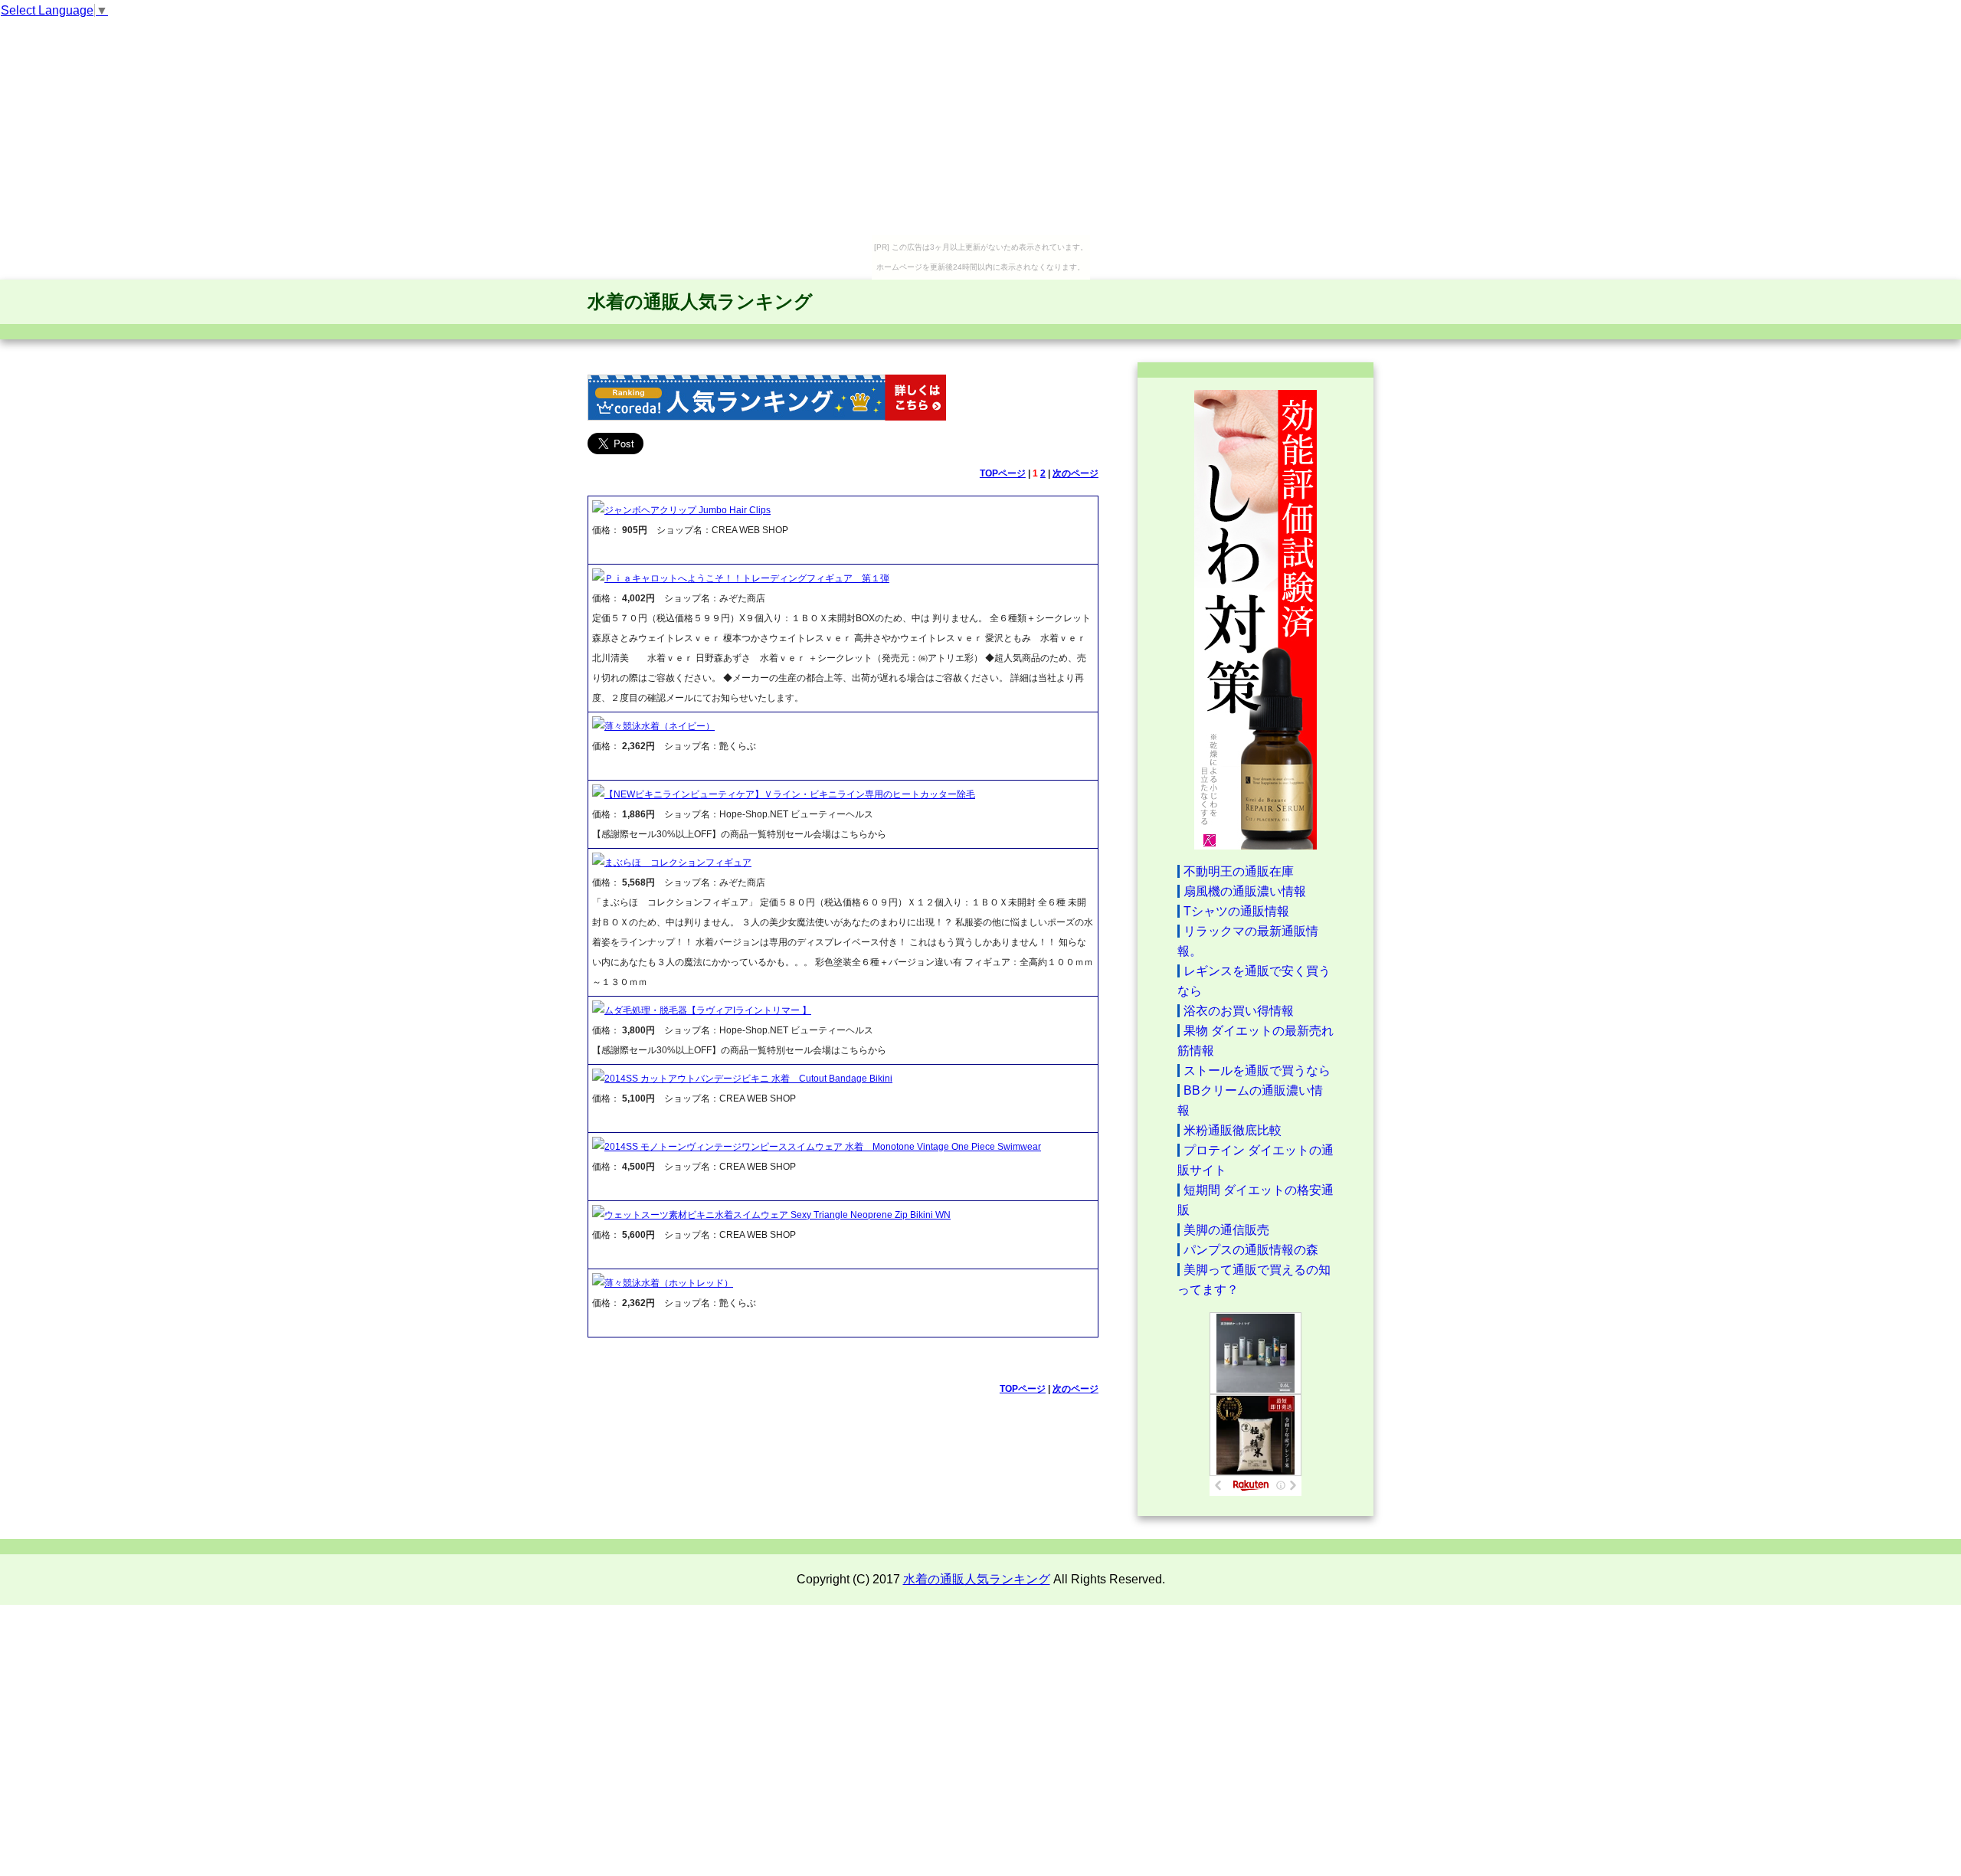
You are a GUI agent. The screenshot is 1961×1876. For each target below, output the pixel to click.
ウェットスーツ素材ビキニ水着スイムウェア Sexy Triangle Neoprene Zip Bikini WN (778, 1215)
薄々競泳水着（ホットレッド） (669, 1283)
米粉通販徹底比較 (1233, 1130)
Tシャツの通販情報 (1236, 911)
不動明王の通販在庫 (1239, 871)
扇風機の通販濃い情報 (1245, 891)
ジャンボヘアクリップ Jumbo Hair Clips (687, 510)
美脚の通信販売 (1226, 1230)
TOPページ (1003, 473)
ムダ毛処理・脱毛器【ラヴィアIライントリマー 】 (708, 1010)
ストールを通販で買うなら (1257, 1071)
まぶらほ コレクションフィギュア (678, 863)
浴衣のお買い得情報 (1239, 1011)
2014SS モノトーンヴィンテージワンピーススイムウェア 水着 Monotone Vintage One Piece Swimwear (823, 1147)
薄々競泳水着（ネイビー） (660, 726)
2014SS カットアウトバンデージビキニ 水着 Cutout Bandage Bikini (748, 1079)
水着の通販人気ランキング (700, 301)
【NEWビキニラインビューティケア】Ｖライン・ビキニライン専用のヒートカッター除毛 (790, 794)
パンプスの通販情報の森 (1251, 1250)
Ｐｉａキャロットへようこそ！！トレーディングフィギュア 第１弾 (747, 578)
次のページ (1075, 473)
